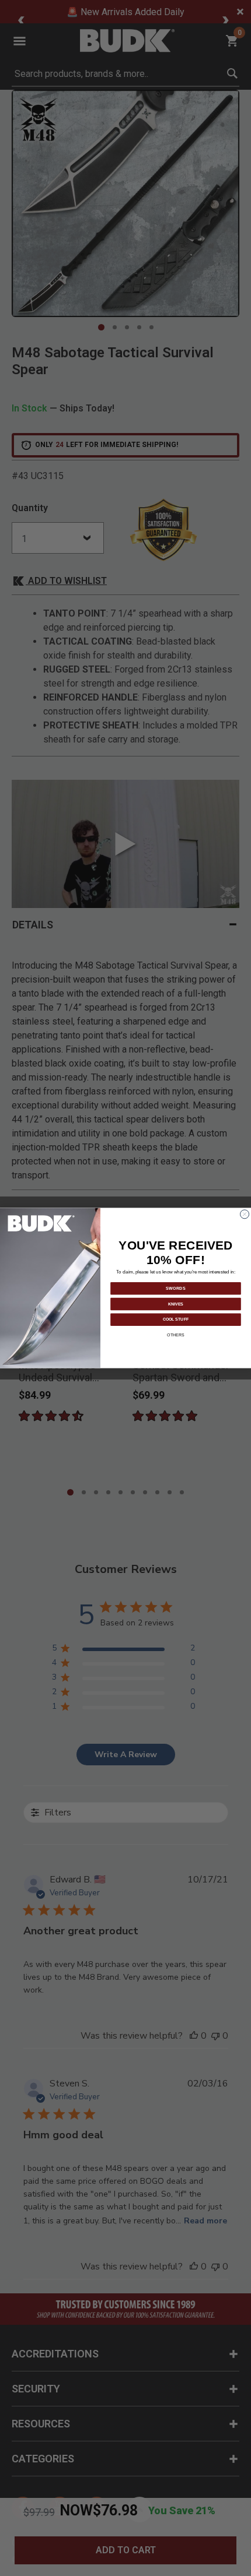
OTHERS (175, 1335)
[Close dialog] (245, 1214)
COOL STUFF (176, 1319)
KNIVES (176, 1303)
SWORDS (176, 1288)
